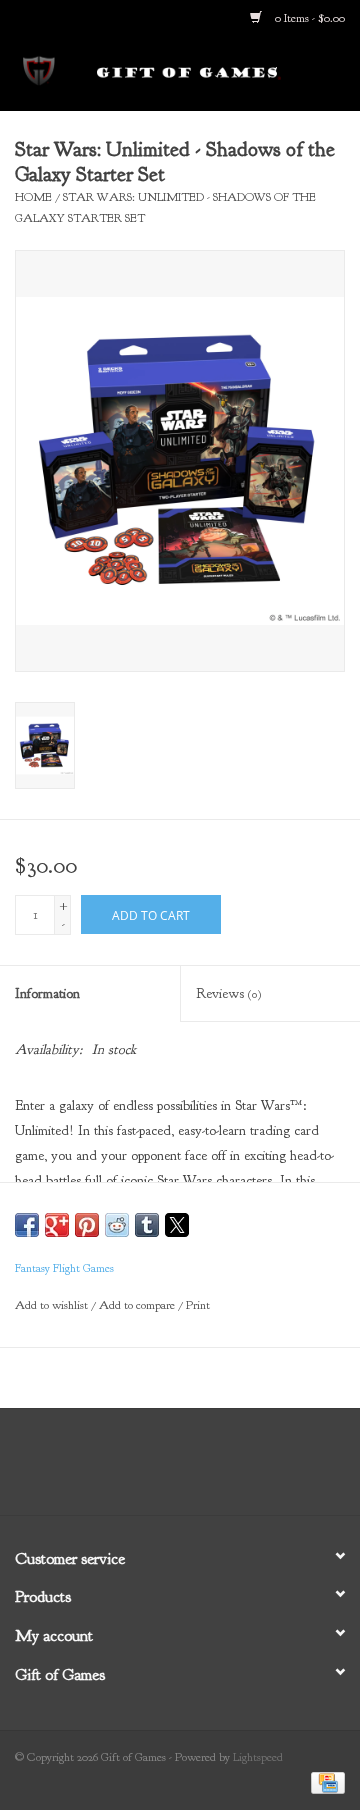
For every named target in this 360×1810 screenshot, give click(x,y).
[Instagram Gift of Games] (234, 1469)
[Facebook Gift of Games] (126, 1469)
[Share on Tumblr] (147, 1225)
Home (33, 197)
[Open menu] (39, 69)
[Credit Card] (324, 1782)
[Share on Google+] (57, 1225)
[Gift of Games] (219, 72)
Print (198, 1305)
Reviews (228, 993)
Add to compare (138, 1305)
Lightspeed (258, 1757)
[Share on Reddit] (117, 1225)
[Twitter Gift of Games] (162, 1469)
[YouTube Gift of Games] (198, 1469)
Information (47, 993)
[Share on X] (177, 1225)
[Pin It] (87, 1225)
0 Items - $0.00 (308, 18)
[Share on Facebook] (27, 1225)
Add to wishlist (53, 1305)
